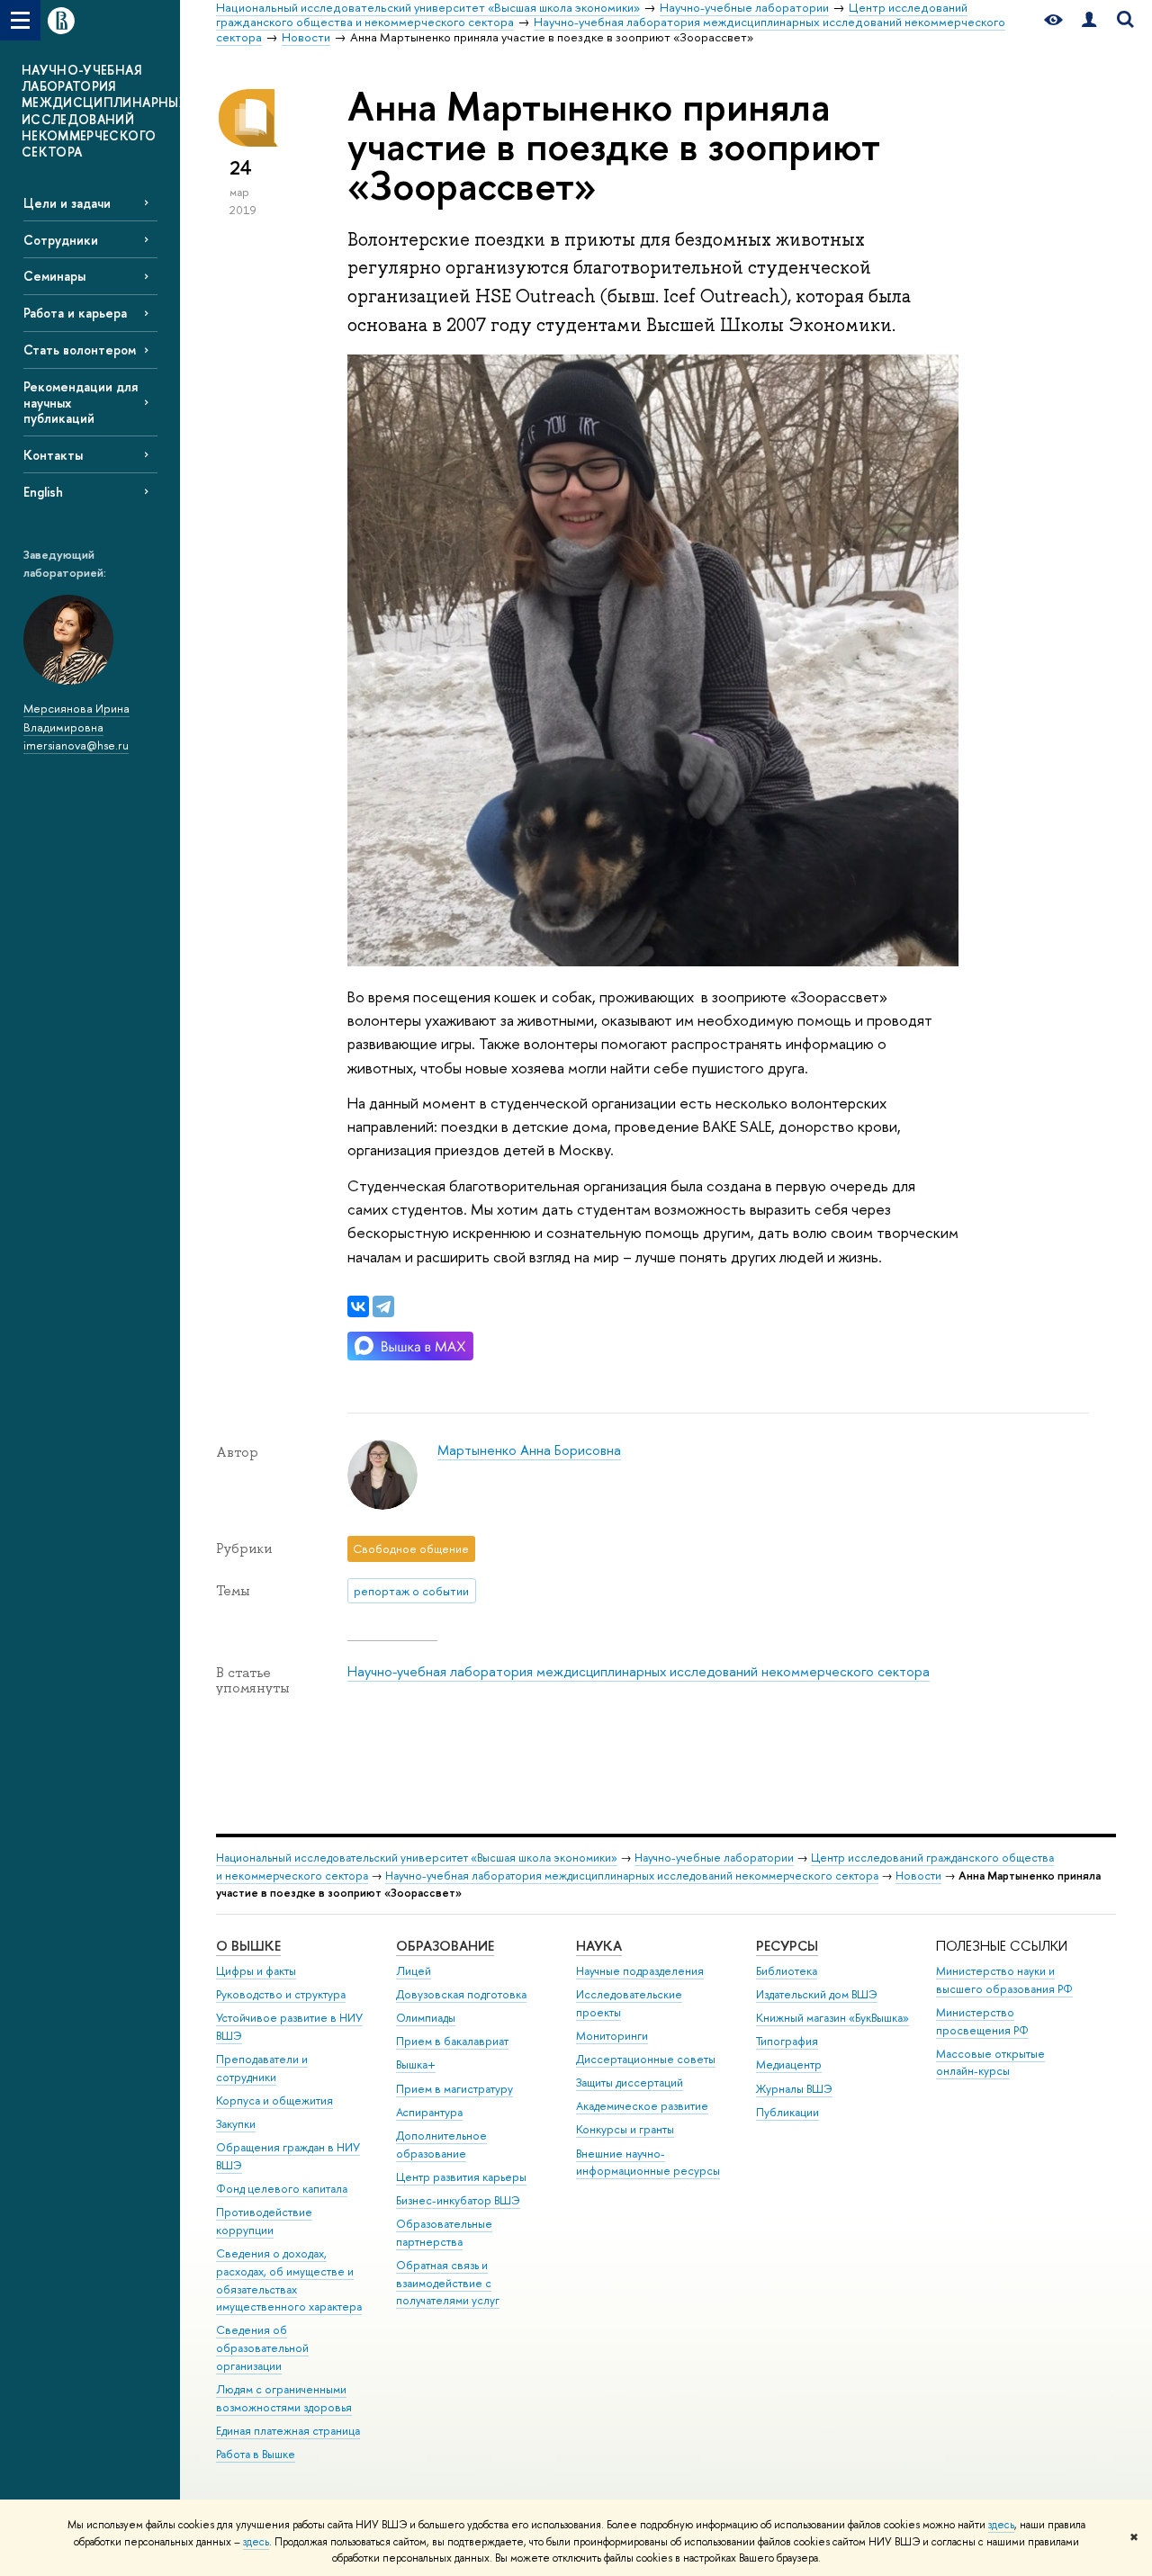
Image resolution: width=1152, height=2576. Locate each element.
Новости (918, 1876)
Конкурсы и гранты (625, 2129)
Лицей (414, 1971)
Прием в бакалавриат (452, 2041)
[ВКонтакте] (358, 1306)
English (43, 492)
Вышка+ (416, 2064)
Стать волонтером (80, 350)
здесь (1001, 2525)
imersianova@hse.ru (76, 745)
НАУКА (599, 1946)
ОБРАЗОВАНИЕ (445, 1946)
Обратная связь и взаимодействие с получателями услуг (448, 2283)
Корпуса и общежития (274, 2100)
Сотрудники (61, 240)
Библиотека (787, 1971)
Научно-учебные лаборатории (714, 1858)
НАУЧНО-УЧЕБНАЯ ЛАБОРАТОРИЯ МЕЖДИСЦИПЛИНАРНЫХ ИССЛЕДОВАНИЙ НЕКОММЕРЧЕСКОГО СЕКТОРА (101, 111)
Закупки (236, 2124)
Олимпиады (426, 2018)
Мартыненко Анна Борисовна (529, 1450)
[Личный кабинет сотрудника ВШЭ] (1089, 20)
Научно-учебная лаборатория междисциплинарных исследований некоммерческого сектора (639, 1671)
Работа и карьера (75, 313)
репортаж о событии (411, 1591)
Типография (787, 2041)
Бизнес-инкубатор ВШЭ (458, 2200)
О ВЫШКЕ (248, 1946)
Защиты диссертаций (630, 2082)
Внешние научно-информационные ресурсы (648, 2163)
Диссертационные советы (646, 2059)
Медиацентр (789, 2064)
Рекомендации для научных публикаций (81, 402)
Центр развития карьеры (461, 2177)
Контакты (53, 455)
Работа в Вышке (256, 2454)
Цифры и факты (256, 1971)
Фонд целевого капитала (282, 2189)
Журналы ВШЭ (794, 2089)
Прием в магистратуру (454, 2089)
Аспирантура (429, 2112)
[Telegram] (383, 1306)
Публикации (787, 2112)
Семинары (54, 276)
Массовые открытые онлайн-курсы (990, 2063)
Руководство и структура (281, 1994)
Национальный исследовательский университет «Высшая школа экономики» (417, 1858)
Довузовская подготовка (461, 1994)
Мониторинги (612, 2036)
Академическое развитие (642, 2106)
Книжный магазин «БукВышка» (832, 2018)
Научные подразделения (640, 1971)
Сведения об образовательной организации (262, 2348)
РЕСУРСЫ (787, 1946)
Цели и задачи (67, 203)
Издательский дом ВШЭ (817, 1994)
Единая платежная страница (288, 2431)
